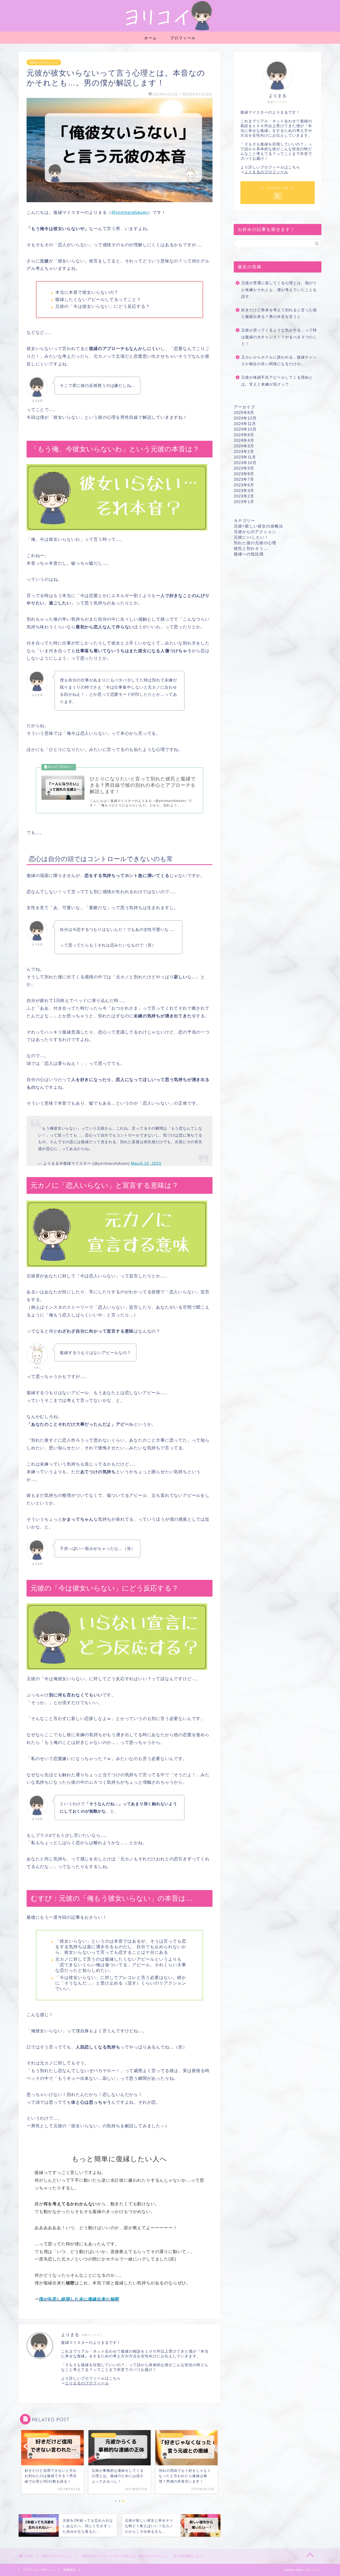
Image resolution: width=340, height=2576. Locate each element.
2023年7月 (244, 479)
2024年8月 (244, 435)
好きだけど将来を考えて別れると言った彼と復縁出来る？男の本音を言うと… (279, 314)
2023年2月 (244, 496)
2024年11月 (245, 424)
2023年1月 (244, 502)
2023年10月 (245, 463)
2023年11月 (245, 457)
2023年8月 (244, 474)
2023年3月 (244, 490)
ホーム (151, 38)
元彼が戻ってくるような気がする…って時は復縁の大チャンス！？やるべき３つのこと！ (279, 337)
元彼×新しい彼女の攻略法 (258, 526)
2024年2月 (244, 451)
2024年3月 (244, 446)
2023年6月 (244, 485)
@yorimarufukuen (130, 212)
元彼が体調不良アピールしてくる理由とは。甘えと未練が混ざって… (277, 381)
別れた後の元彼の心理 (255, 543)
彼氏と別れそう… (251, 548)
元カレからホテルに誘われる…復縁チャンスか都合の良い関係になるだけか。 (279, 361)
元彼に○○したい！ (251, 537)
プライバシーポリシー (39, 2570)
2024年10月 (245, 429)
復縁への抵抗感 (249, 554)
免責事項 (69, 2570)
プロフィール (183, 38)
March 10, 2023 (146, 1163)
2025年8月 (244, 412)
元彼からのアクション (44, 62)
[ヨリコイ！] (170, 30)
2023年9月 (244, 468)
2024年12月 (245, 418)
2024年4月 (244, 440)
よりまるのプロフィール (87, 2383)
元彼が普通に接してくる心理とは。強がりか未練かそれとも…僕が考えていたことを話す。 (279, 290)
